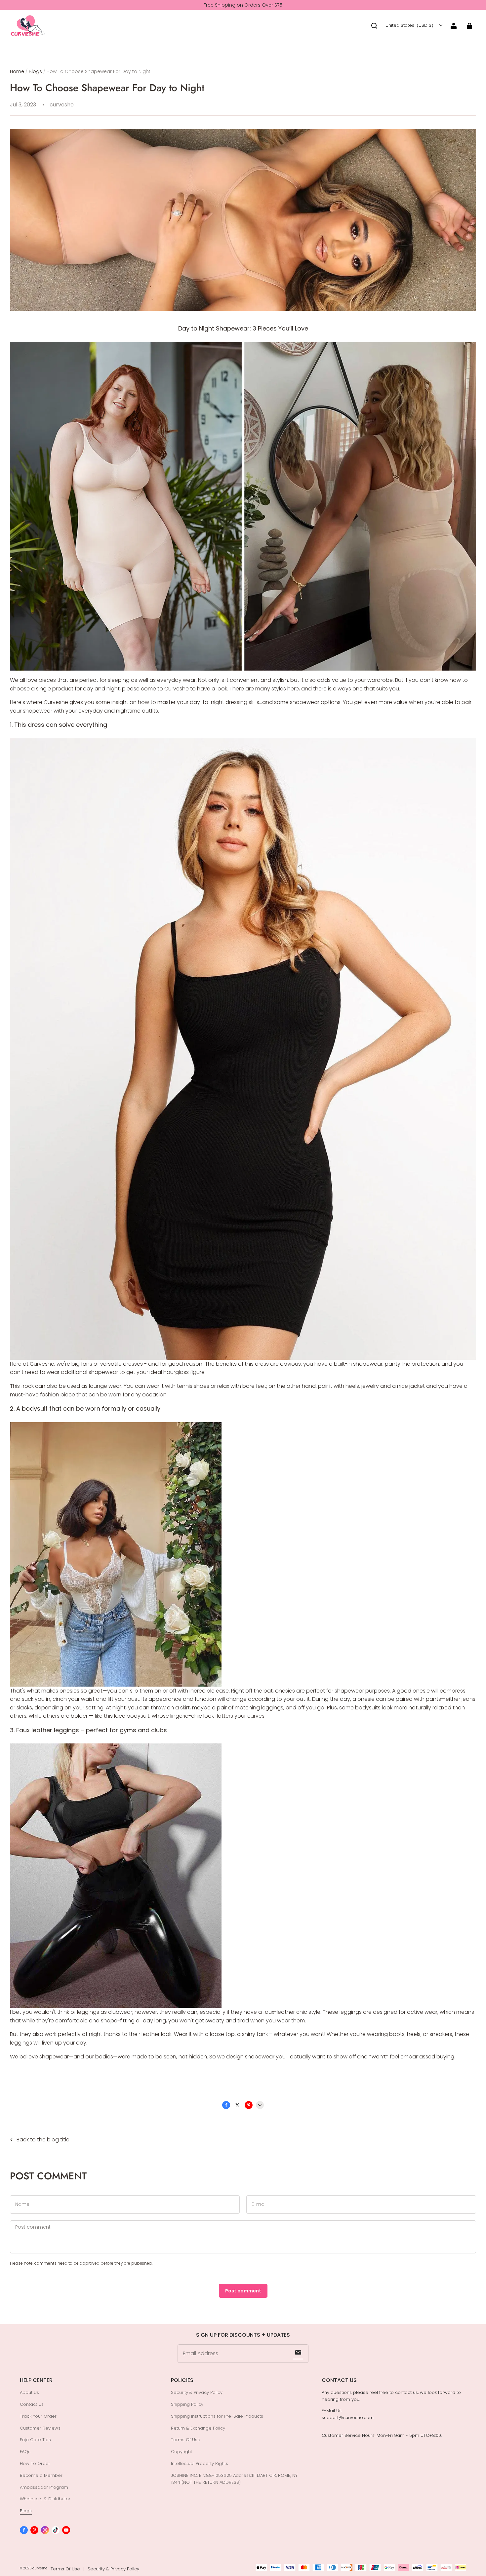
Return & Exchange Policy (198, 2428)
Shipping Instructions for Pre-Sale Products (217, 2416)
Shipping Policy (187, 2404)
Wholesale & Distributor (45, 2499)
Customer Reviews (40, 2428)
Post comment (243, 2291)
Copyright (182, 2452)
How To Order (35, 2463)
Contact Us (32, 2404)
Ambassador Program (44, 2487)
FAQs (25, 2452)
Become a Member (41, 2475)
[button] (374, 26)
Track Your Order (38, 2416)
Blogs (35, 71)
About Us (29, 2392)
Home (17, 71)
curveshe (40, 2568)
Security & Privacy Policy (197, 2392)
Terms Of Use (186, 2440)
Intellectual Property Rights (200, 2463)
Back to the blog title (43, 2140)
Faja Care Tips (35, 2440)
